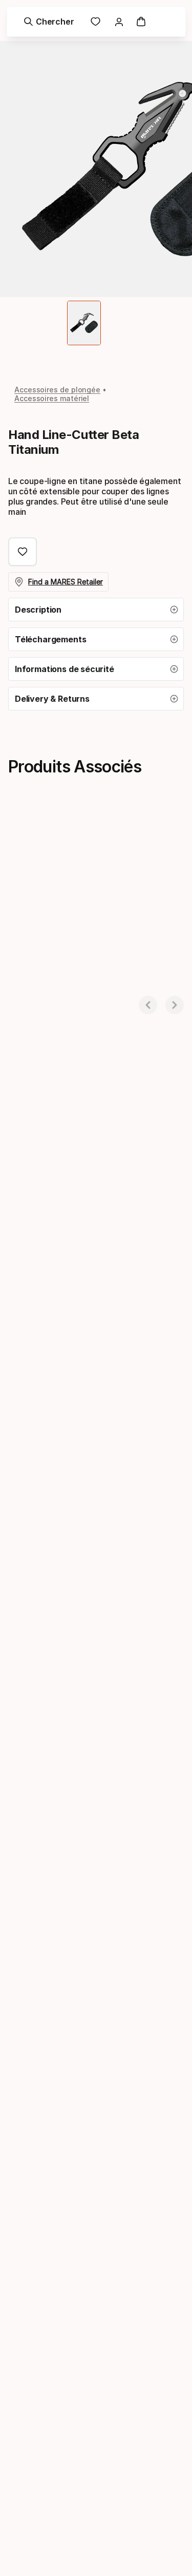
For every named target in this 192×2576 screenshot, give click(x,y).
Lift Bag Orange (37, 990)
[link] (96, 22)
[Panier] (141, 22)
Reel (138, 990)
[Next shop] (175, 1005)
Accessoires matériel (52, 398)
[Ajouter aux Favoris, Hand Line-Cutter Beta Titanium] (23, 552)
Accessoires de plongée (57, 390)
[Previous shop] (148, 1005)
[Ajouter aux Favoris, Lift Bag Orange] (110, 837)
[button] (96, 610)
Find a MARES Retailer (66, 582)
